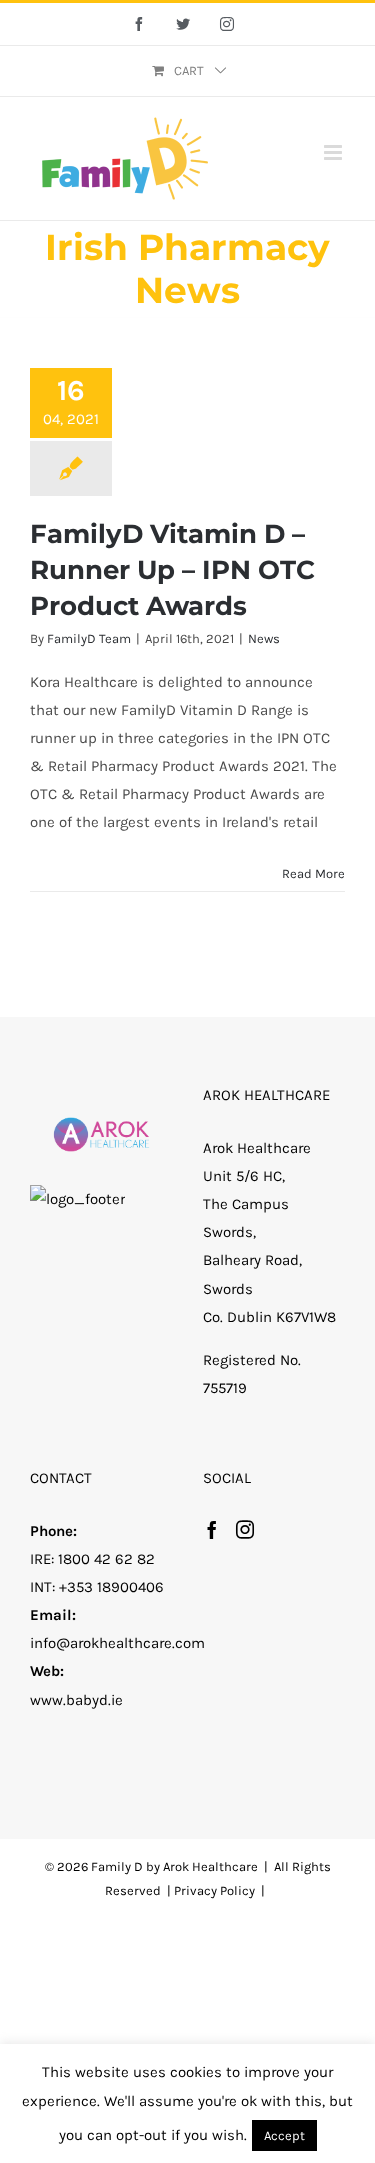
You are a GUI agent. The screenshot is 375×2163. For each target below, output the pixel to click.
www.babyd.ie (76, 1700)
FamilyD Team (89, 638)
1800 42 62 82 (106, 1559)
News (264, 638)
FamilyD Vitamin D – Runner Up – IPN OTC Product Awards (172, 570)
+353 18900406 (111, 1587)
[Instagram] (245, 1529)
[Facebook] (212, 1529)
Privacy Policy (214, 1890)
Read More (313, 873)
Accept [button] (284, 2135)
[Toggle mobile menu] (334, 152)
